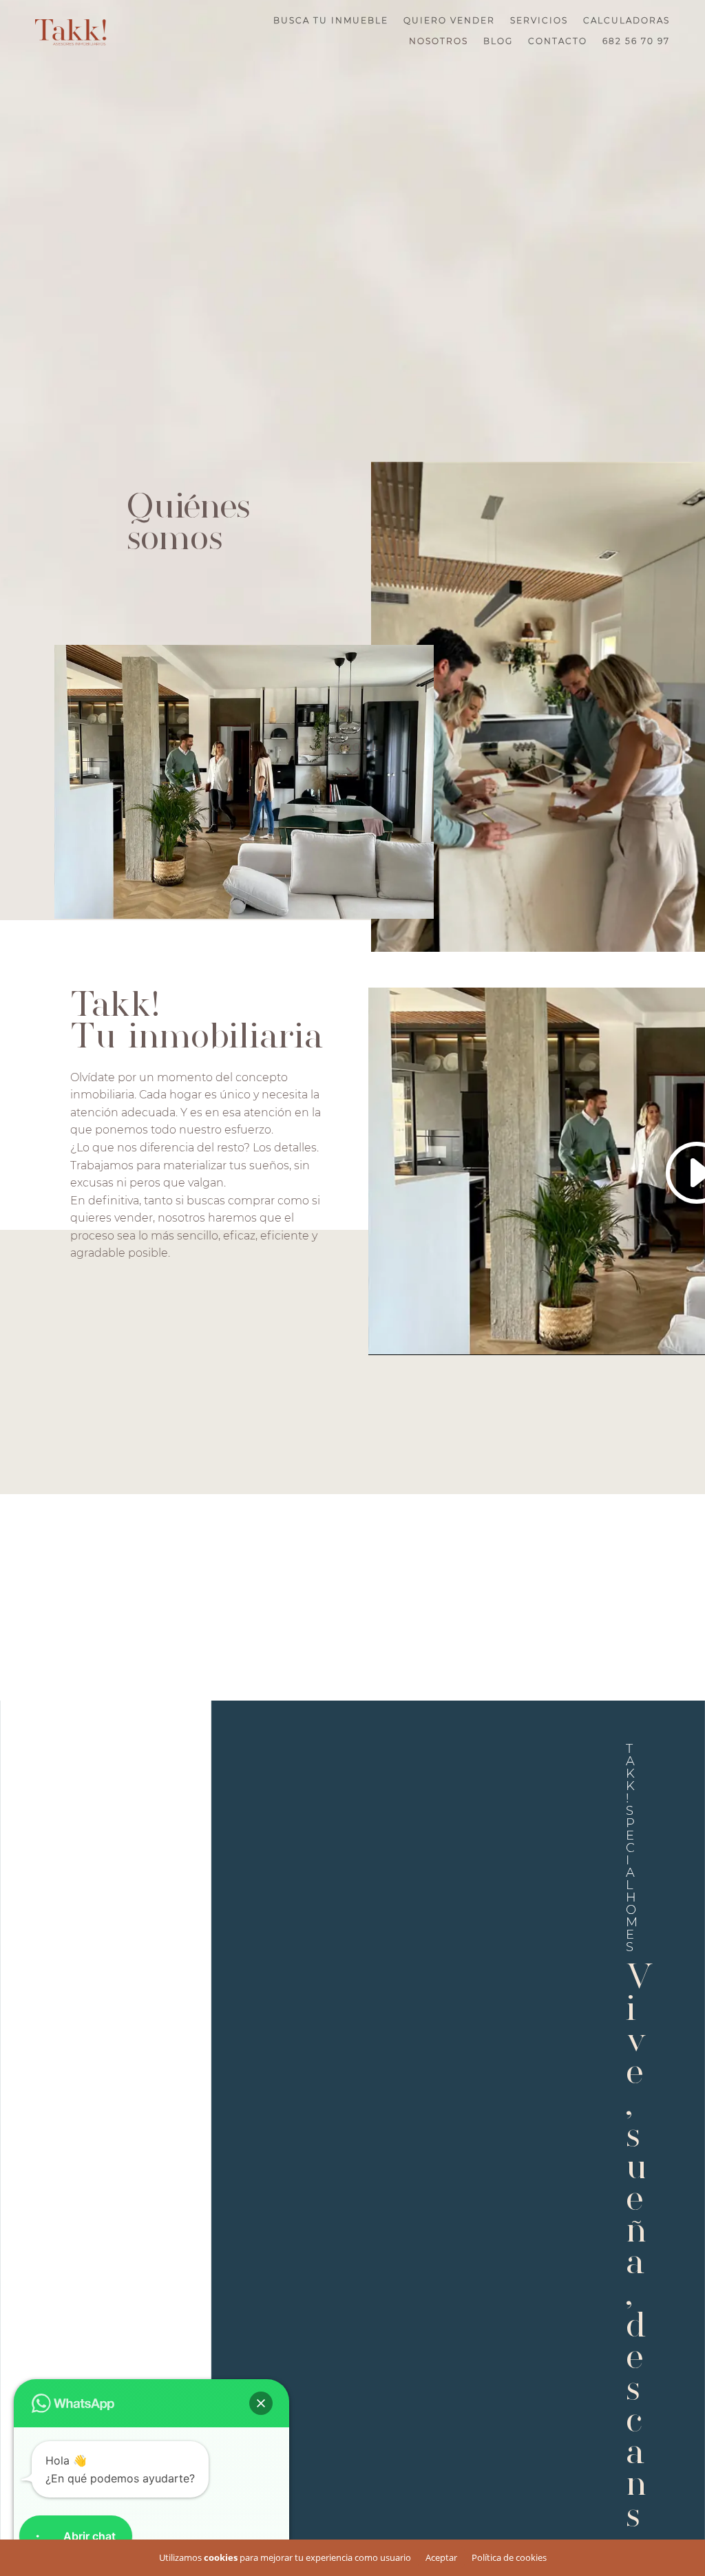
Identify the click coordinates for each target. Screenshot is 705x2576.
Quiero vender (449, 21)
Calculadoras (627, 21)
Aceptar (441, 2557)
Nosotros (439, 41)
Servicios (539, 21)
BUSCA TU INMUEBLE (331, 21)
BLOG (498, 41)
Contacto (558, 41)
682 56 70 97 (636, 41)
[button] (261, 2403)
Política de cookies (509, 2557)
